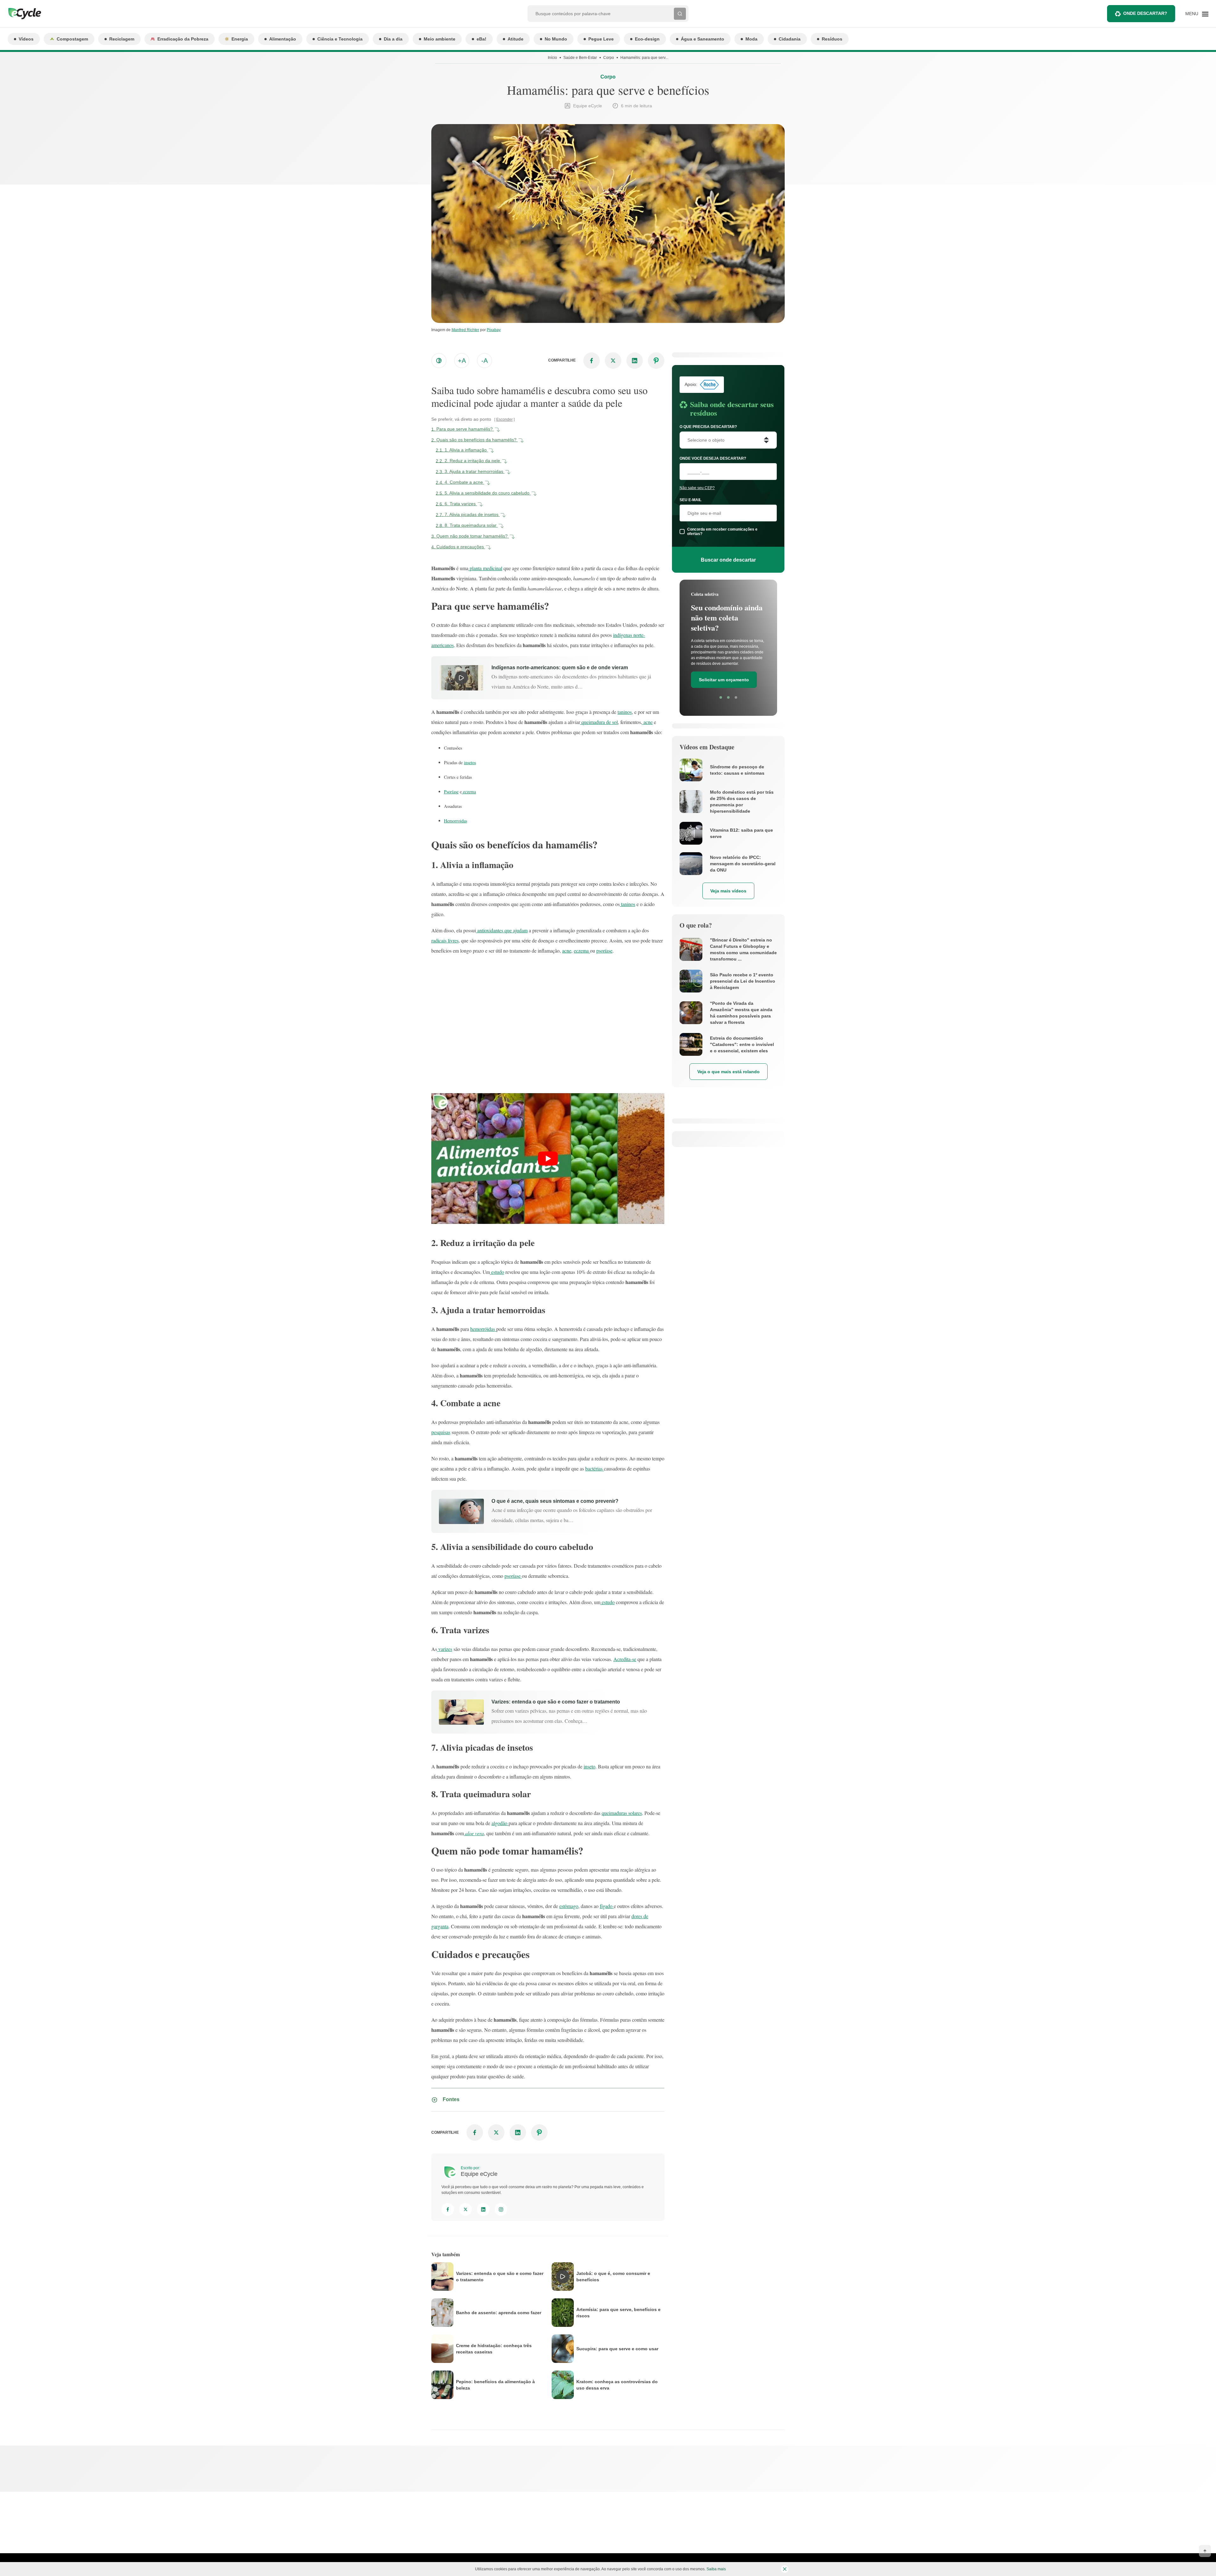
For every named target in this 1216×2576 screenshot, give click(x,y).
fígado (607, 1906)
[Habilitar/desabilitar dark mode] (439, 361)
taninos (625, 712)
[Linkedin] (483, 2209)
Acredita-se (625, 1659)
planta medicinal (485, 568)
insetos (470, 762)
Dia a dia (393, 39)
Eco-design (647, 39)
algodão (500, 1823)
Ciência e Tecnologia (340, 39)
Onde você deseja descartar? (713, 458)
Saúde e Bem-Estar (580, 58)
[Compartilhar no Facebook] (592, 361)
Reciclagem (122, 39)
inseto (589, 1766)
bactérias (595, 1468)
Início (552, 58)
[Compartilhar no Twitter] (613, 361)
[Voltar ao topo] (1205, 2551)
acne (647, 722)
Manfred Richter (465, 330)
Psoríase (451, 792)
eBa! (481, 39)
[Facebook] (448, 2209)
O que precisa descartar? (708, 427)
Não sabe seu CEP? (697, 488)
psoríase (604, 951)
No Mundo (556, 39)
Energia (240, 39)
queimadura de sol (599, 722)
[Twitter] (465, 2209)
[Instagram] (501, 2209)
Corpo (609, 58)
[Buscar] (680, 14)
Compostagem (72, 39)
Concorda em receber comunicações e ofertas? (722, 532)
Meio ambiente (440, 39)
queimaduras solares (622, 1813)
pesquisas (441, 1432)
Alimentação (283, 39)
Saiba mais (716, 2569)
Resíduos (832, 39)
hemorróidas (483, 1329)
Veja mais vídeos (728, 891)
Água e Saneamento (703, 39)
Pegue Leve (601, 39)
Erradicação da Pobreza (183, 39)
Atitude (516, 39)
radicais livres (445, 940)
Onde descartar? (1145, 13)
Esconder (504, 419)
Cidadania (790, 39)
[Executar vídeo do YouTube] (548, 1159)
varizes (445, 1649)
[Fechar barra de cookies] (785, 2569)
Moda (751, 39)
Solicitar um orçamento (724, 672)
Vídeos (26, 39)
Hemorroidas (456, 821)
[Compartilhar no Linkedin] (635, 361)
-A (484, 361)
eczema (469, 792)
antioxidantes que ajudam (502, 930)
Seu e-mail (690, 500)
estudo (497, 1272)
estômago (569, 1906)
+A (462, 361)
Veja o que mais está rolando (728, 1072)
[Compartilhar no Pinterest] (656, 361)
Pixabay (494, 330)
